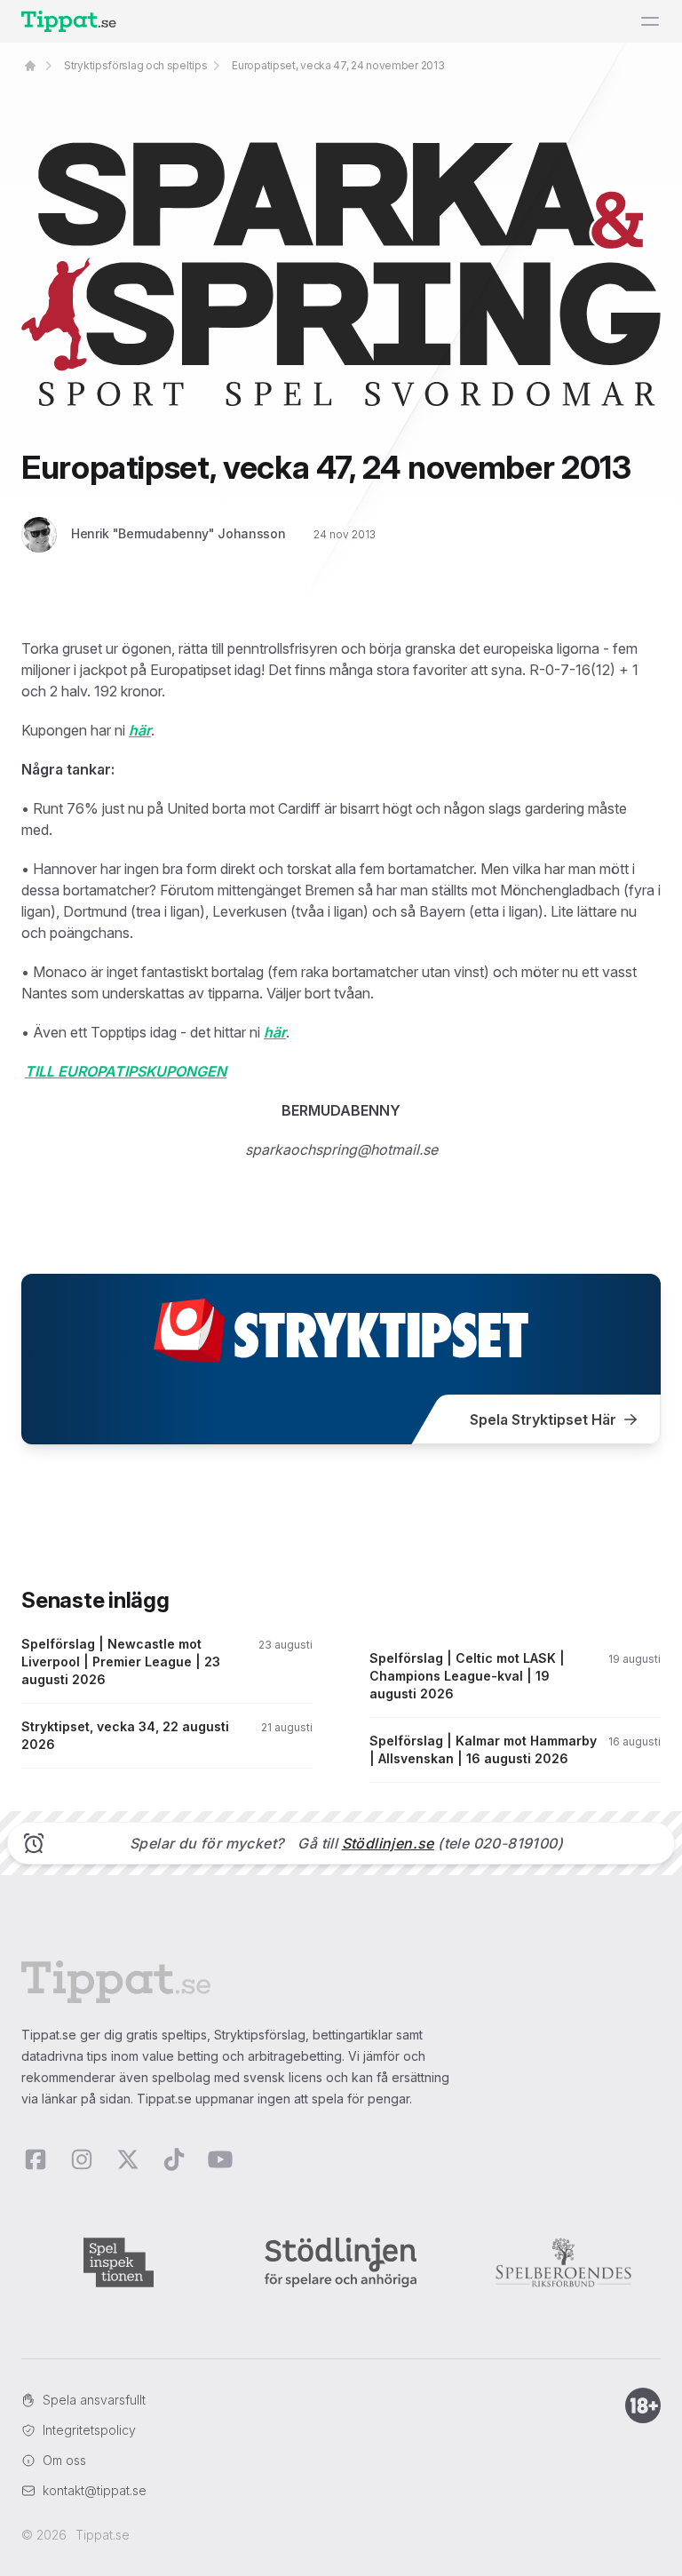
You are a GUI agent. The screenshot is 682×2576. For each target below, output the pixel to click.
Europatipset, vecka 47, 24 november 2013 (338, 65)
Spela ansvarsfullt (94, 2400)
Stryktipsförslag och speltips (135, 65)
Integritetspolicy (89, 2430)
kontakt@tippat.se (95, 2490)
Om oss (64, 2460)
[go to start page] (30, 66)
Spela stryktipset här (543, 1419)
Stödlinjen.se (388, 1843)
